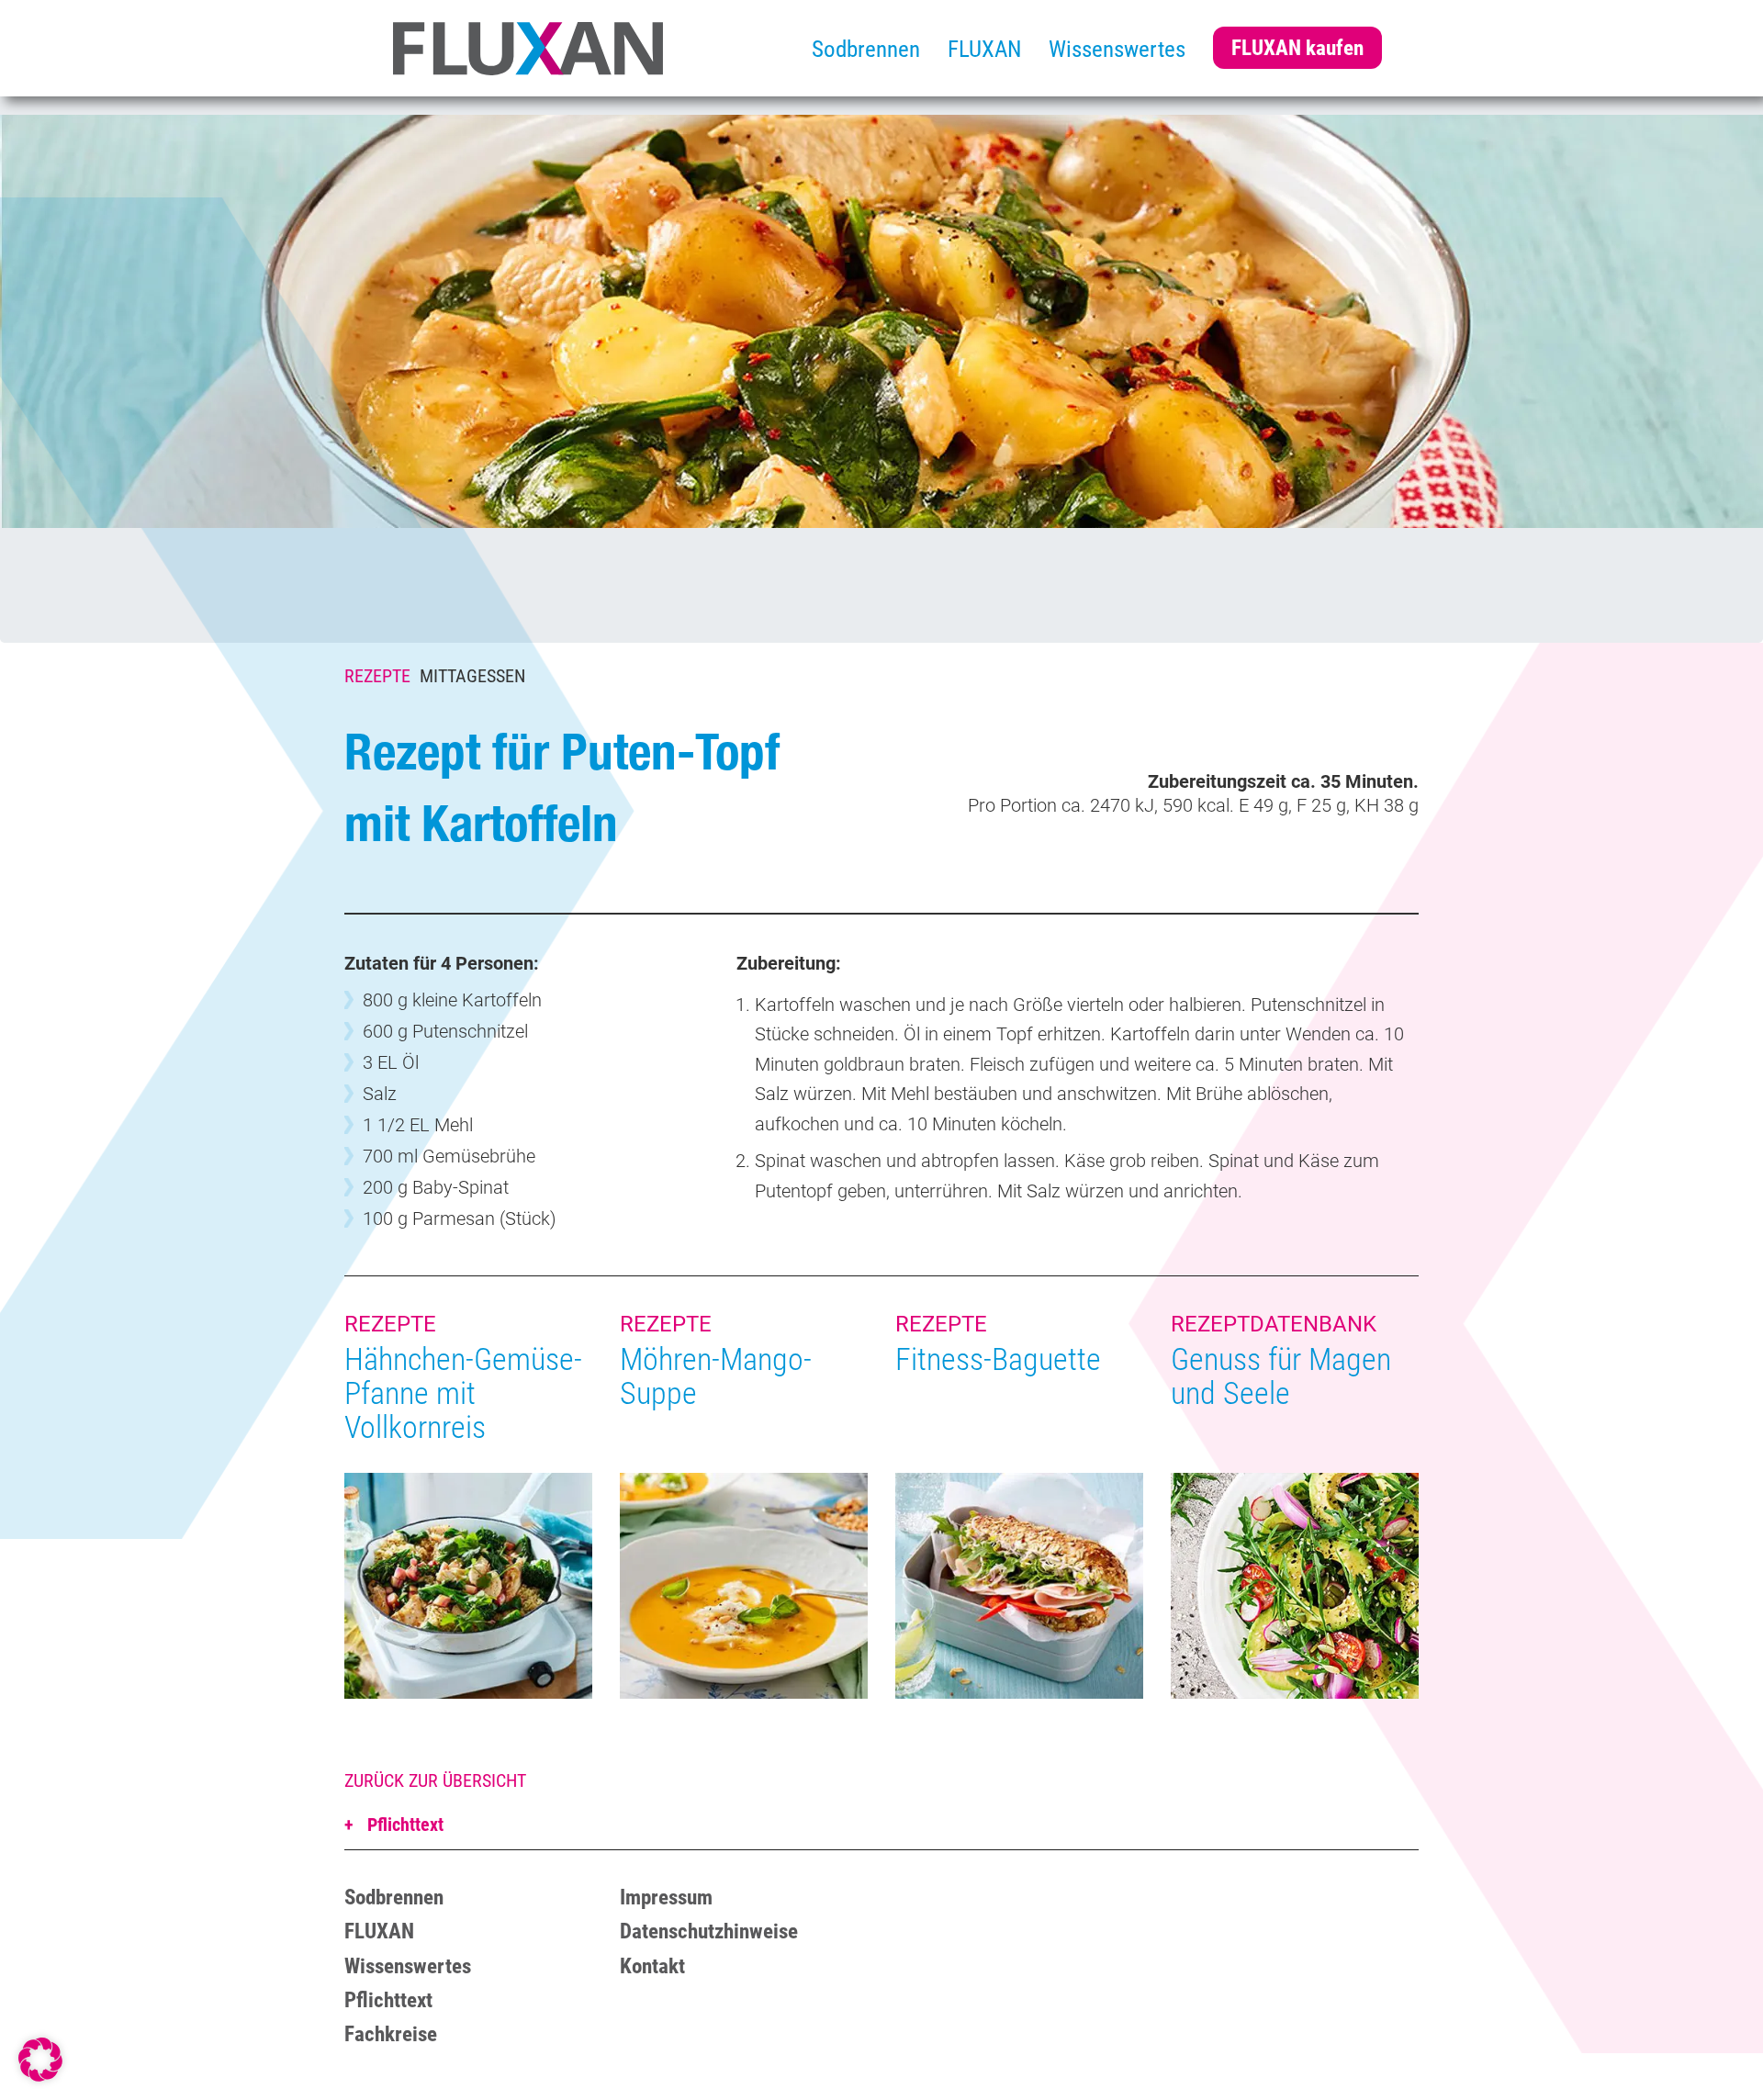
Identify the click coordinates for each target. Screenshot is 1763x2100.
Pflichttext (403, 1825)
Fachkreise (391, 2034)
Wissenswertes (1117, 49)
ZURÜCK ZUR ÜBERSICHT (435, 1780)
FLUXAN (984, 49)
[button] (40, 2060)
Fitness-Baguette (998, 1359)
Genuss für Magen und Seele (1281, 1376)
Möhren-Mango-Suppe (716, 1376)
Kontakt (652, 1966)
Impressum (666, 1898)
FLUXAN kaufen (1297, 48)
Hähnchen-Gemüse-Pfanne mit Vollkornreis (463, 1393)
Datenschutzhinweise (709, 1932)
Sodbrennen (866, 49)
